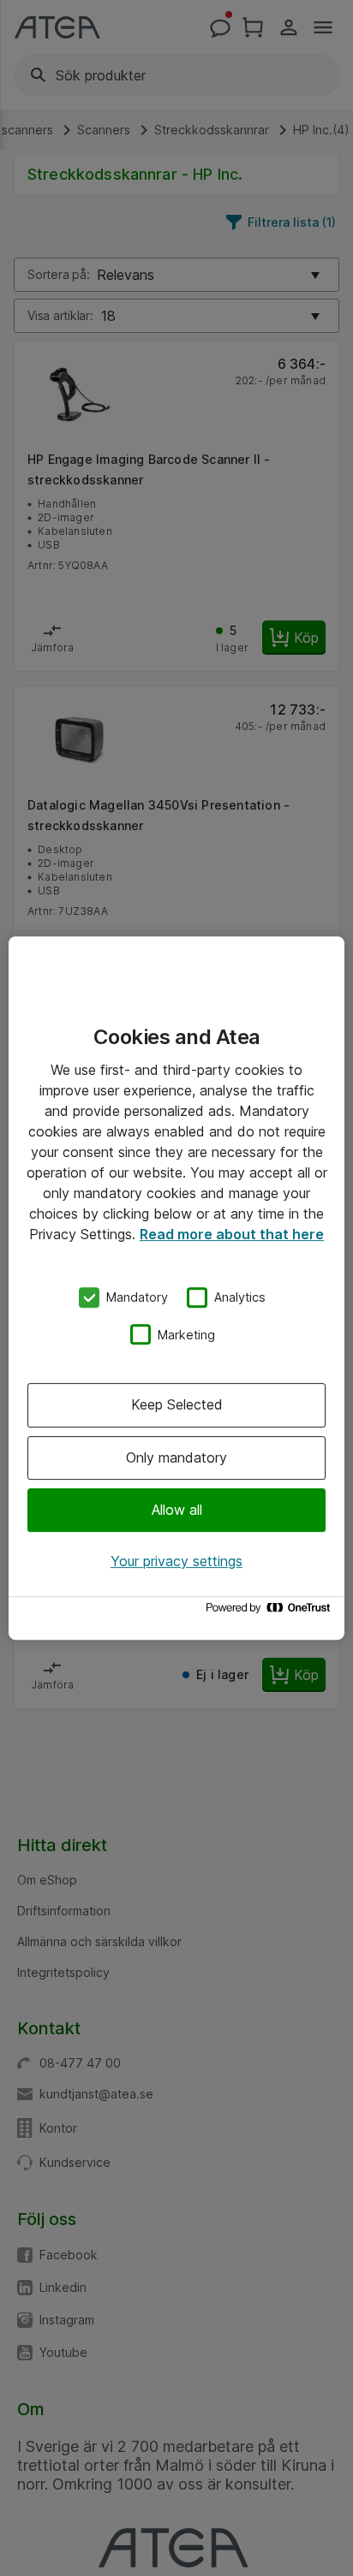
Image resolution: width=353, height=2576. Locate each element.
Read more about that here (232, 1234)
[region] (176, 1288)
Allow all (177, 1510)
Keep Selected (177, 1404)
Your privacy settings (176, 1561)
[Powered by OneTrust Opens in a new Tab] (271, 1612)
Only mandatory (176, 1457)
